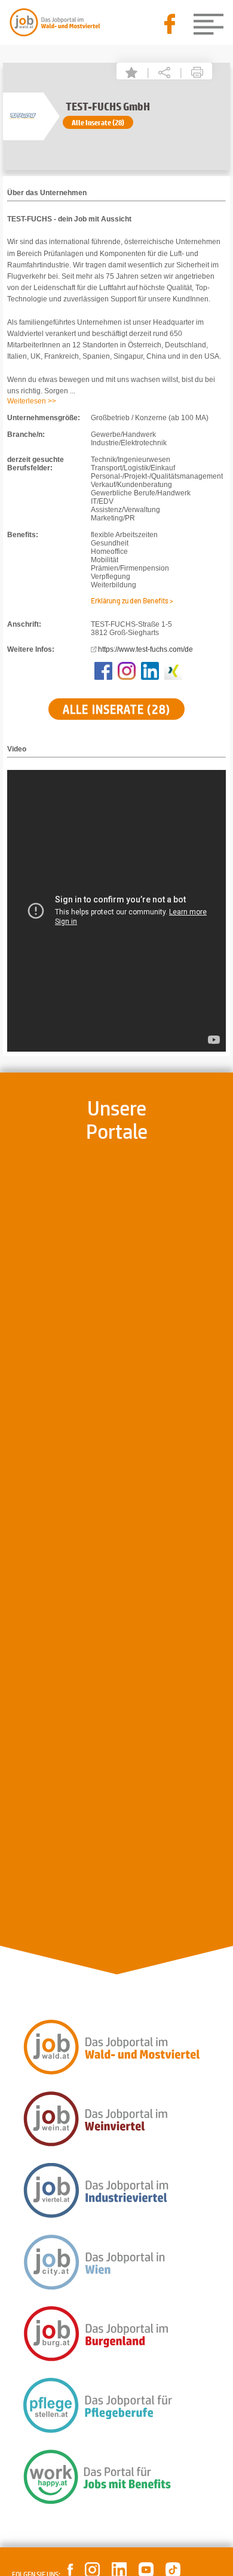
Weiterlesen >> (32, 401)
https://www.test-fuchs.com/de (145, 649)
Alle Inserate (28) (98, 122)
